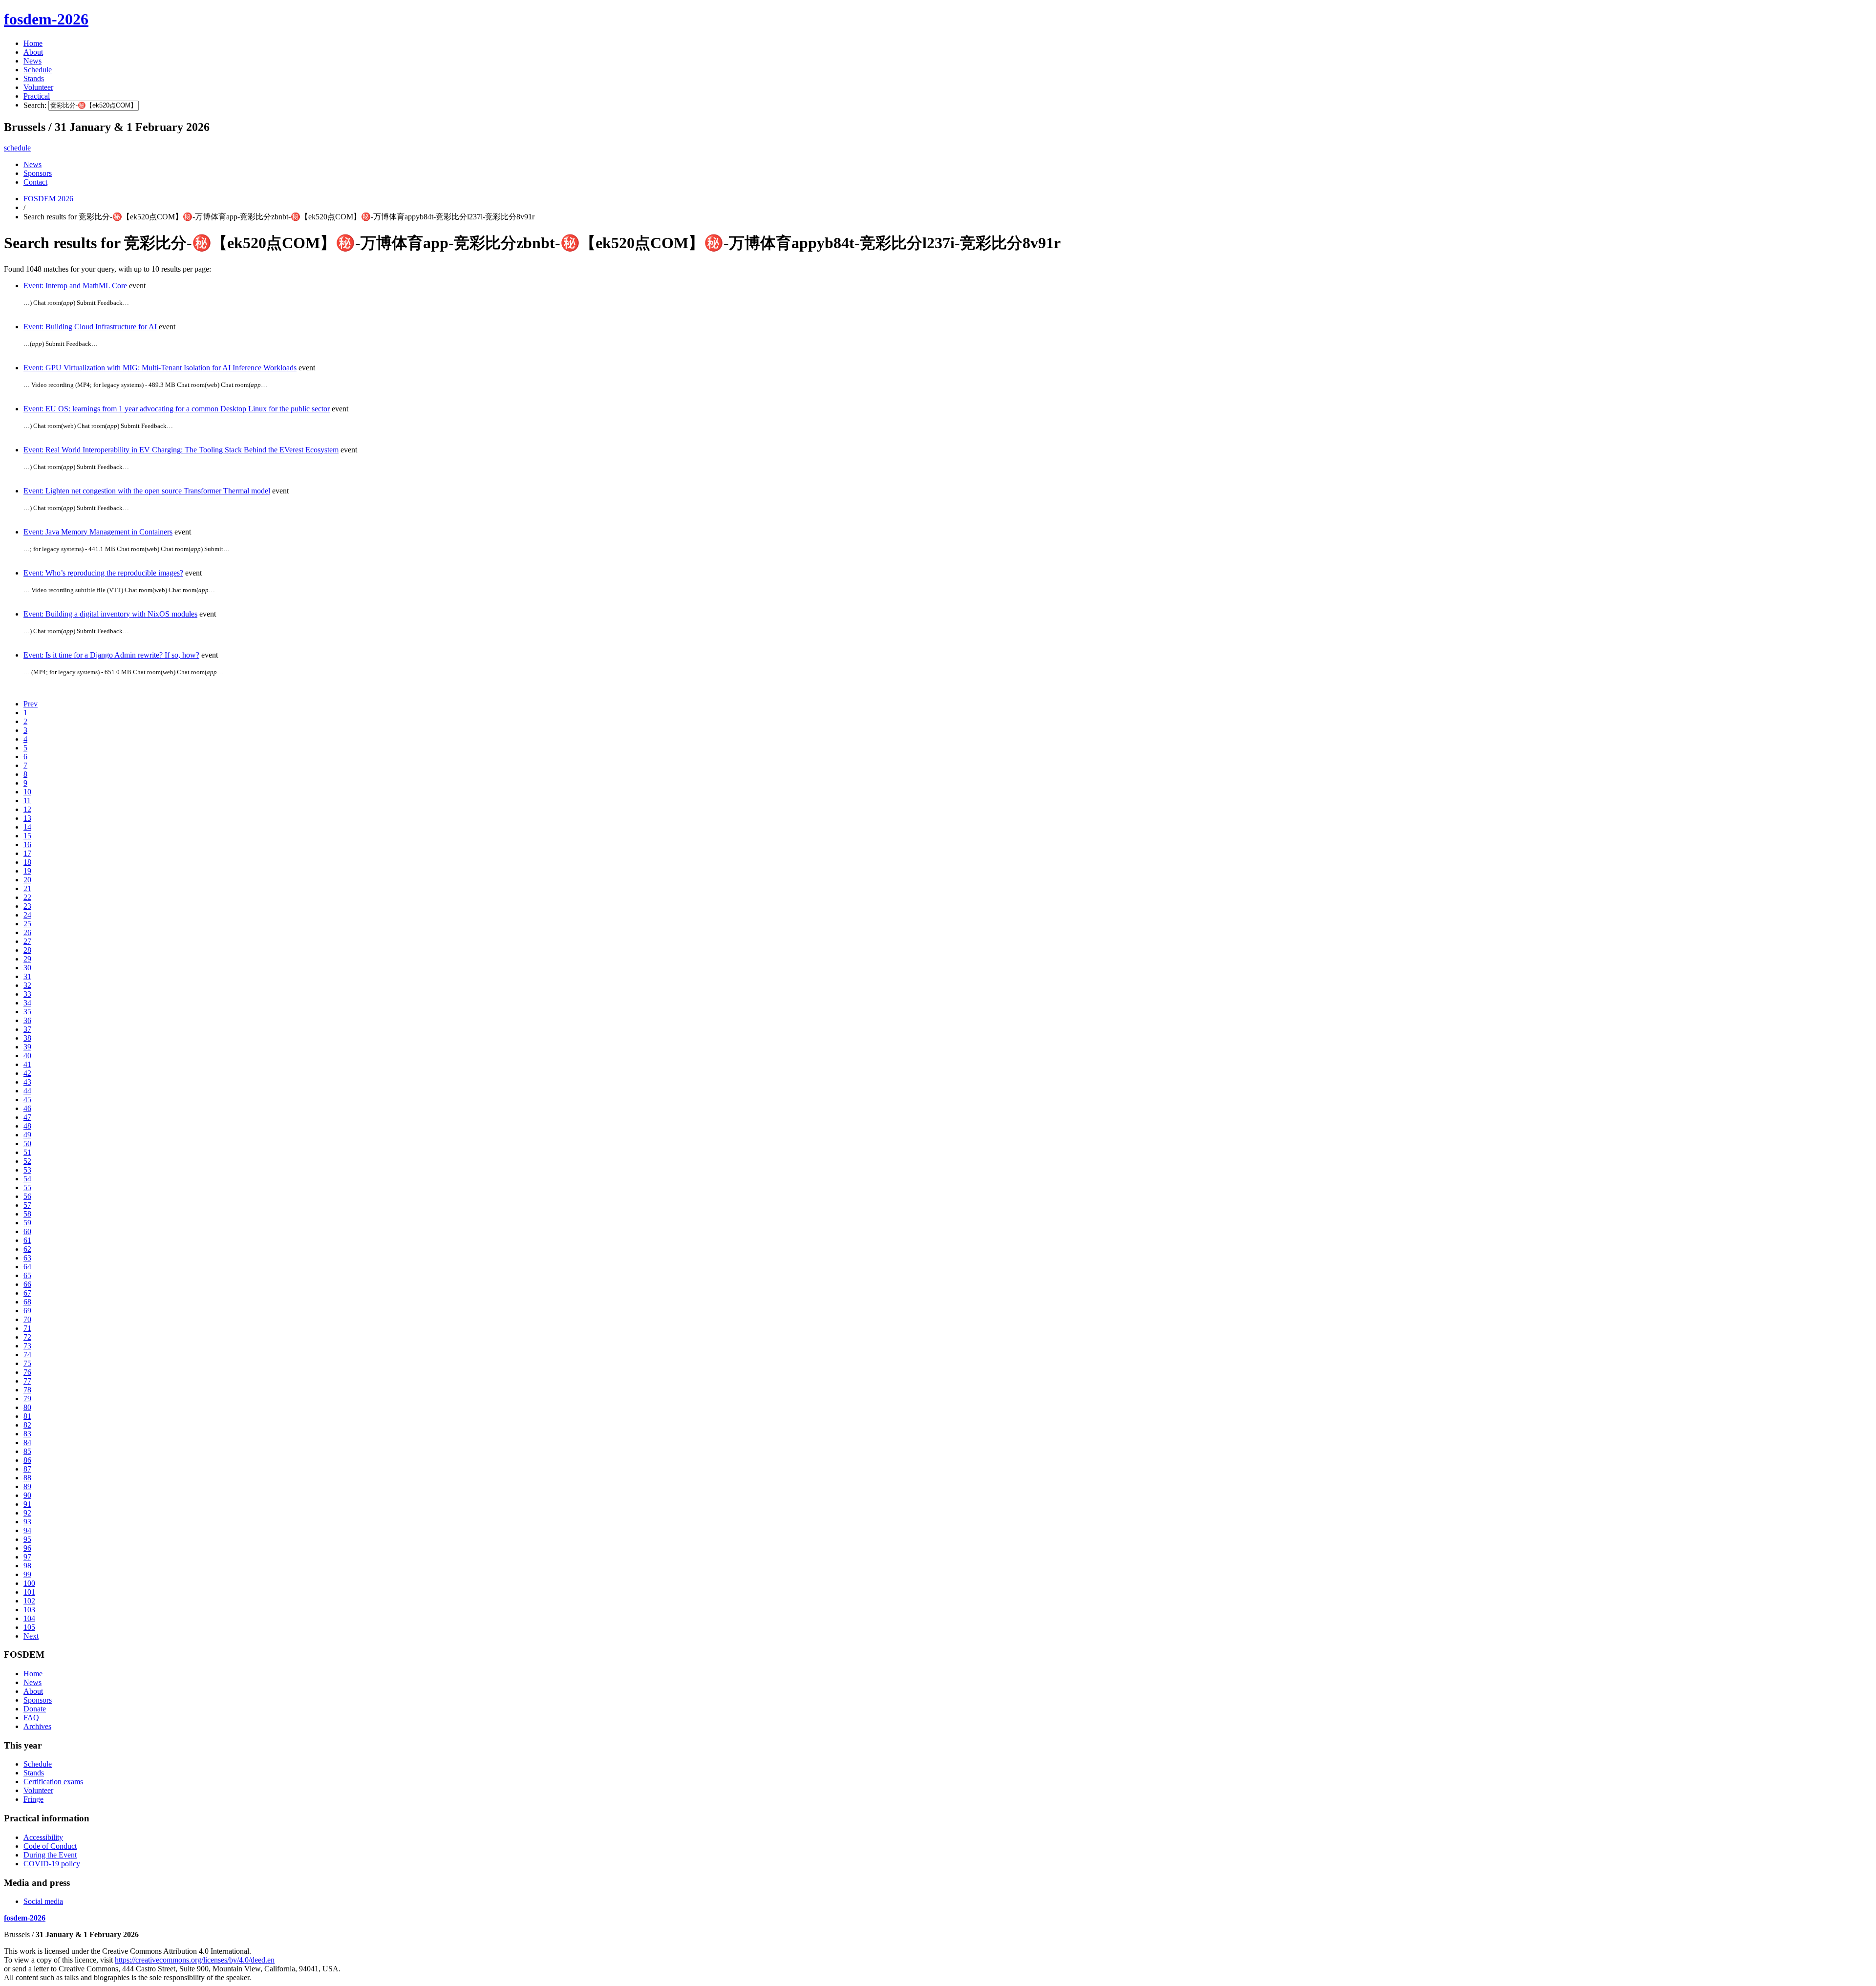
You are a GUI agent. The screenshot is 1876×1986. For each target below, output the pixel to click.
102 (29, 1601)
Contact (35, 182)
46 (27, 1108)
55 (27, 1187)
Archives (37, 1726)
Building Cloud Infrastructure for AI (90, 327)
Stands (34, 78)
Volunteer (38, 87)
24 (27, 915)
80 (27, 1407)
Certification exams (53, 1782)
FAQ (31, 1718)
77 (27, 1381)
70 (27, 1319)
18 (27, 862)
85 (27, 1451)
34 (27, 1003)
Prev (31, 704)
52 (27, 1161)
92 (27, 1513)
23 (27, 906)
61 (27, 1240)
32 (27, 985)
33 (27, 994)
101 (29, 1592)
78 (27, 1390)
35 (27, 1012)
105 (29, 1627)
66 (27, 1284)
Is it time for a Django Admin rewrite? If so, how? (111, 655)
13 (27, 818)
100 (29, 1583)
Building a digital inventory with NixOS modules (110, 614)
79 (27, 1399)
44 (27, 1091)
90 (27, 1495)
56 (27, 1196)
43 (27, 1082)
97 (27, 1557)
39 (27, 1047)
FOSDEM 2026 (48, 199)
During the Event (50, 1855)
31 (27, 976)
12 (27, 809)
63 (27, 1258)
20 (27, 880)
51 (27, 1152)
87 (27, 1469)
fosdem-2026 (46, 19)
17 (27, 853)
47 (27, 1117)
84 (27, 1442)
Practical (37, 96)
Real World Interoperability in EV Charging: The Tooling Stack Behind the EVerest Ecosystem (181, 450)
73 (27, 1346)
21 (27, 888)
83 (27, 1434)
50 (27, 1143)
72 (27, 1337)
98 (27, 1566)
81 (27, 1416)
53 (27, 1170)
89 (27, 1486)
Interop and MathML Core (75, 286)
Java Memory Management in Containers (98, 532)
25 (27, 924)
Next (31, 1636)
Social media (43, 1901)
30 (27, 968)
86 (27, 1460)
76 (27, 1372)
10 (27, 792)
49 (27, 1135)
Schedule (38, 70)
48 (27, 1126)
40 (27, 1056)
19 (27, 871)
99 (27, 1574)
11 (27, 801)
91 (27, 1504)
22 (27, 897)
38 (27, 1038)
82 (27, 1425)
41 (27, 1064)
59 (27, 1223)
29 (27, 959)
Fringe (33, 1799)
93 (27, 1522)
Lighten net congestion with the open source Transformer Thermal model (147, 491)
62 (27, 1249)
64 (27, 1267)
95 (27, 1539)
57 (27, 1205)
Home (33, 43)
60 (27, 1231)
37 (27, 1029)
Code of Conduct (50, 1846)
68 (27, 1302)
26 (27, 932)
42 (27, 1073)
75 (27, 1363)
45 (27, 1100)
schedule (17, 148)
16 (27, 844)
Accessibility (43, 1837)
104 (29, 1618)
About (33, 52)
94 (27, 1530)
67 (27, 1293)
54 (27, 1179)
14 (27, 827)
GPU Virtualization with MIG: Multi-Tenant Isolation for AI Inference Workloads (160, 368)
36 (27, 1020)
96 (27, 1548)
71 (27, 1328)
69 (27, 1311)
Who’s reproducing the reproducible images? (103, 573)
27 (27, 941)
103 (29, 1610)
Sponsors (38, 173)
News (32, 61)
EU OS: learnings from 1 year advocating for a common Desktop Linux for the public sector (177, 409)
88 (27, 1478)
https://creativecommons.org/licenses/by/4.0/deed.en (195, 1960)
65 (27, 1275)
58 (27, 1214)
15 (27, 836)
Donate (35, 1709)
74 (27, 1355)
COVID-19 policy (52, 1864)
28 (27, 950)
